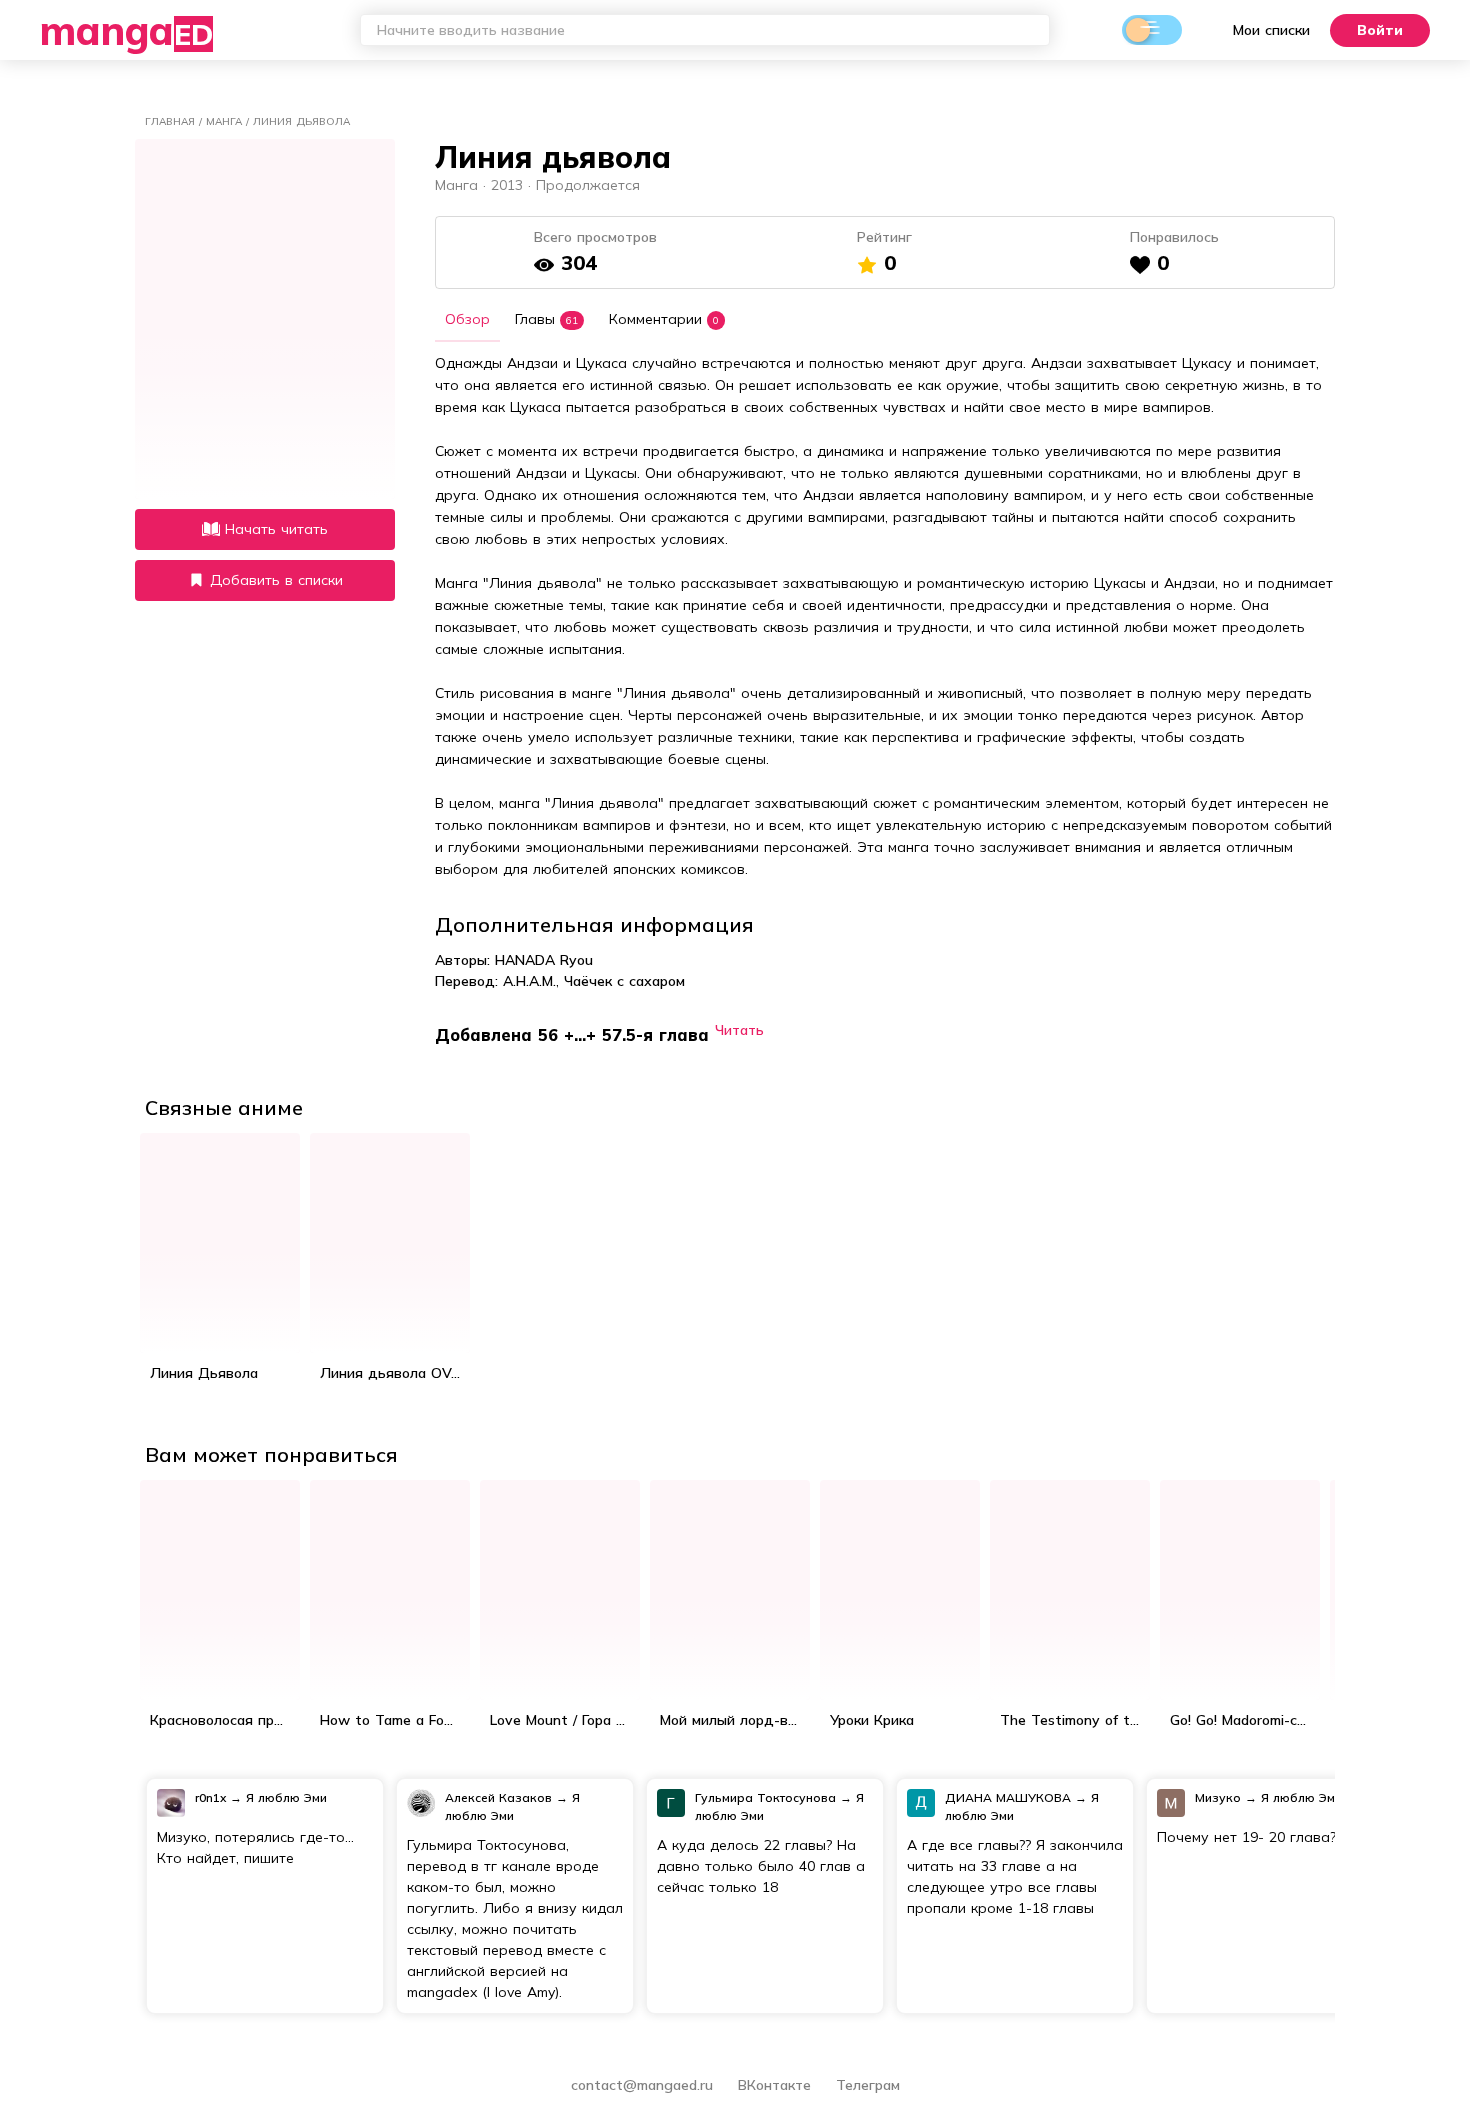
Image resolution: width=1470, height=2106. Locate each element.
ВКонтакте (777, 2085)
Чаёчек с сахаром (624, 981)
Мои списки (1271, 30)
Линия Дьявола (204, 1373)
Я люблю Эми (286, 1797)
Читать (739, 1029)
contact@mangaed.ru (642, 2085)
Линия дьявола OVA (390, 1373)
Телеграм (868, 2085)
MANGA (126, 30)
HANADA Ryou (544, 960)
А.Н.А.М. (529, 981)
